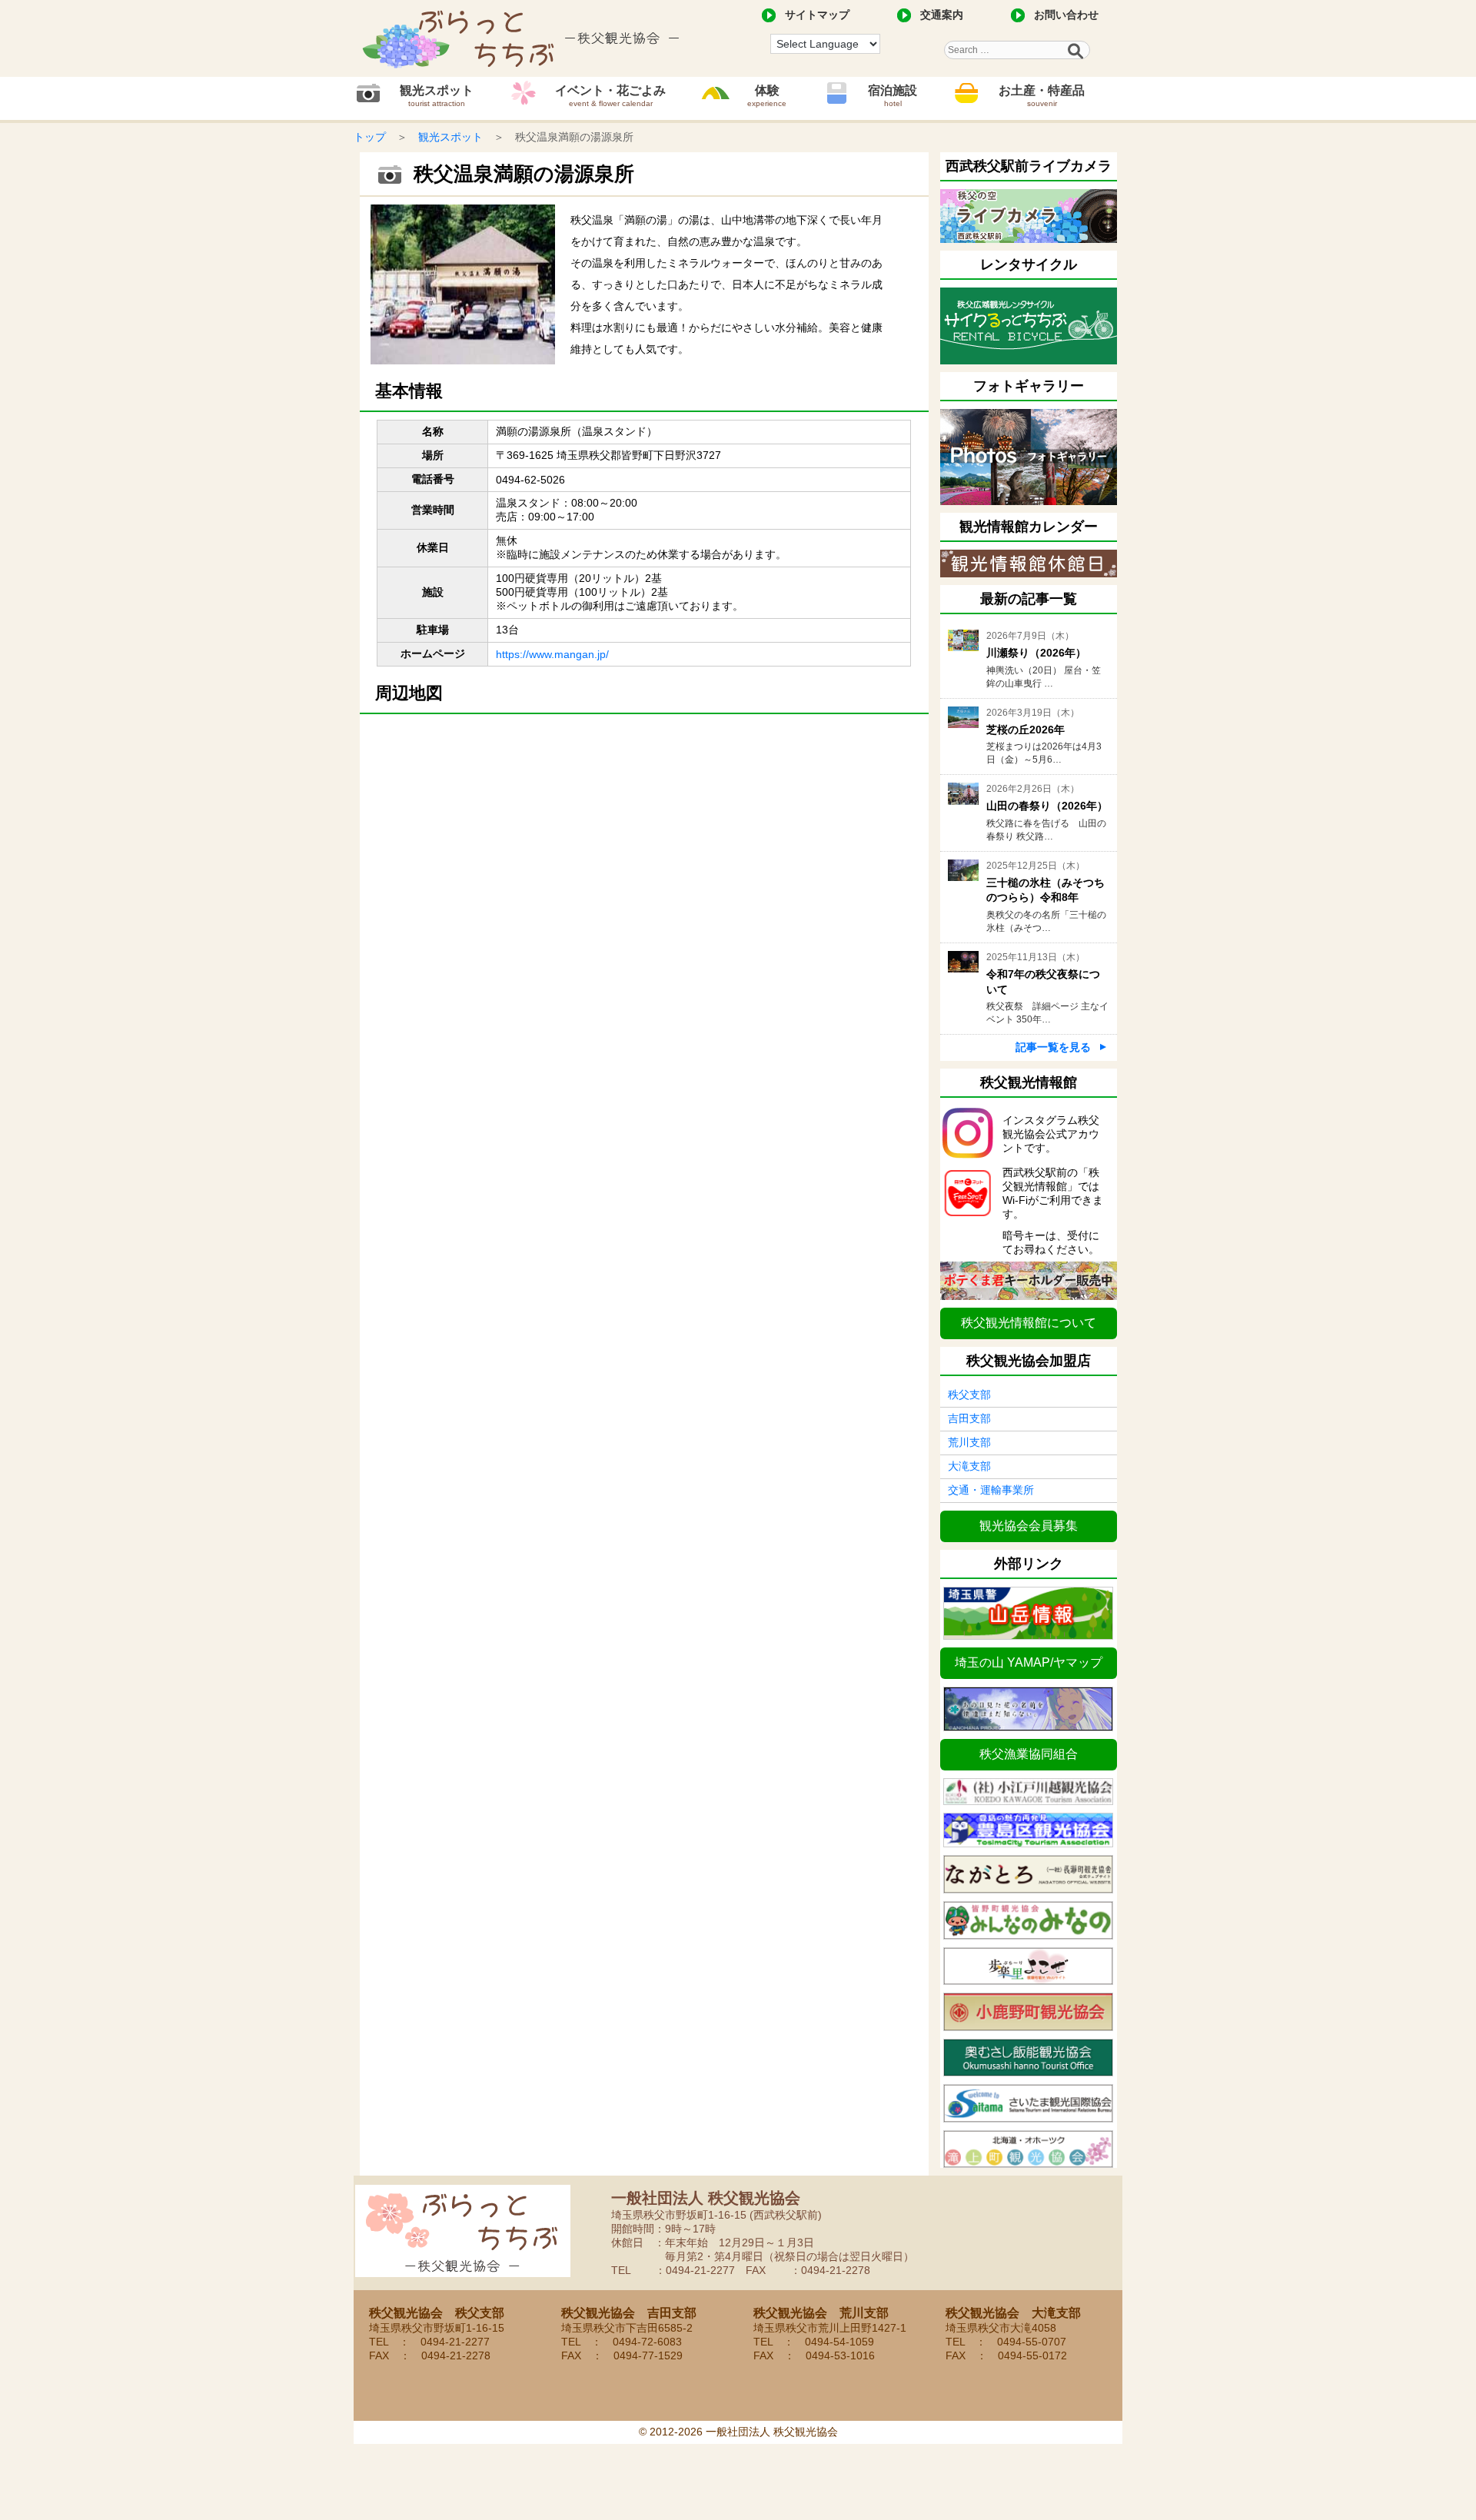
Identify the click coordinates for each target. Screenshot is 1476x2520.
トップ (370, 137)
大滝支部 (969, 1466)
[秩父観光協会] (523, 38)
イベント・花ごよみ (610, 96)
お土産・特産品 (1042, 96)
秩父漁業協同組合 (1029, 1754)
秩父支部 (969, 1395)
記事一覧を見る (1053, 1047)
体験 (767, 96)
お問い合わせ (1066, 15)
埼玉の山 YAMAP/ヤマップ (1029, 1662)
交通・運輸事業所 (991, 1490)
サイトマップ (817, 15)
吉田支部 (969, 1418)
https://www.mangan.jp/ (552, 654)
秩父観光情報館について (1029, 1323)
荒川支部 (969, 1442)
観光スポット (437, 96)
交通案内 (942, 15)
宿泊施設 (893, 96)
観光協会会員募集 (1029, 1526)
